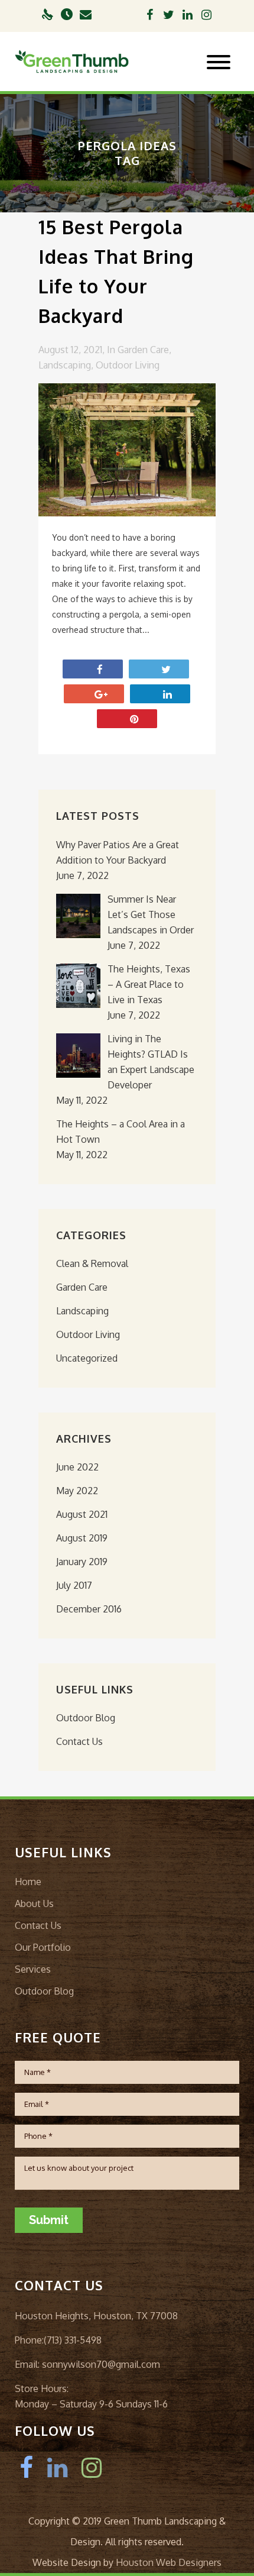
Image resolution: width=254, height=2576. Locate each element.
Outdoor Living (128, 365)
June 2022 (77, 1467)
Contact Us (79, 1741)
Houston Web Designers (169, 2562)
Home (28, 1882)
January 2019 (82, 1562)
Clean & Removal (92, 1263)
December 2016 (89, 1609)
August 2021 (82, 1514)
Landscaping (65, 365)
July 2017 (74, 1585)
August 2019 (82, 1538)
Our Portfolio (43, 1947)
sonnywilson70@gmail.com (100, 2364)
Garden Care (143, 350)
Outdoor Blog (86, 1718)
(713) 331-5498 (73, 2340)
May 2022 (77, 1491)
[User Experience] (48, 16)
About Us (34, 1903)
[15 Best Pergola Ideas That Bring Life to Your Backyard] (127, 450)
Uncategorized (87, 1358)
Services (33, 1969)
